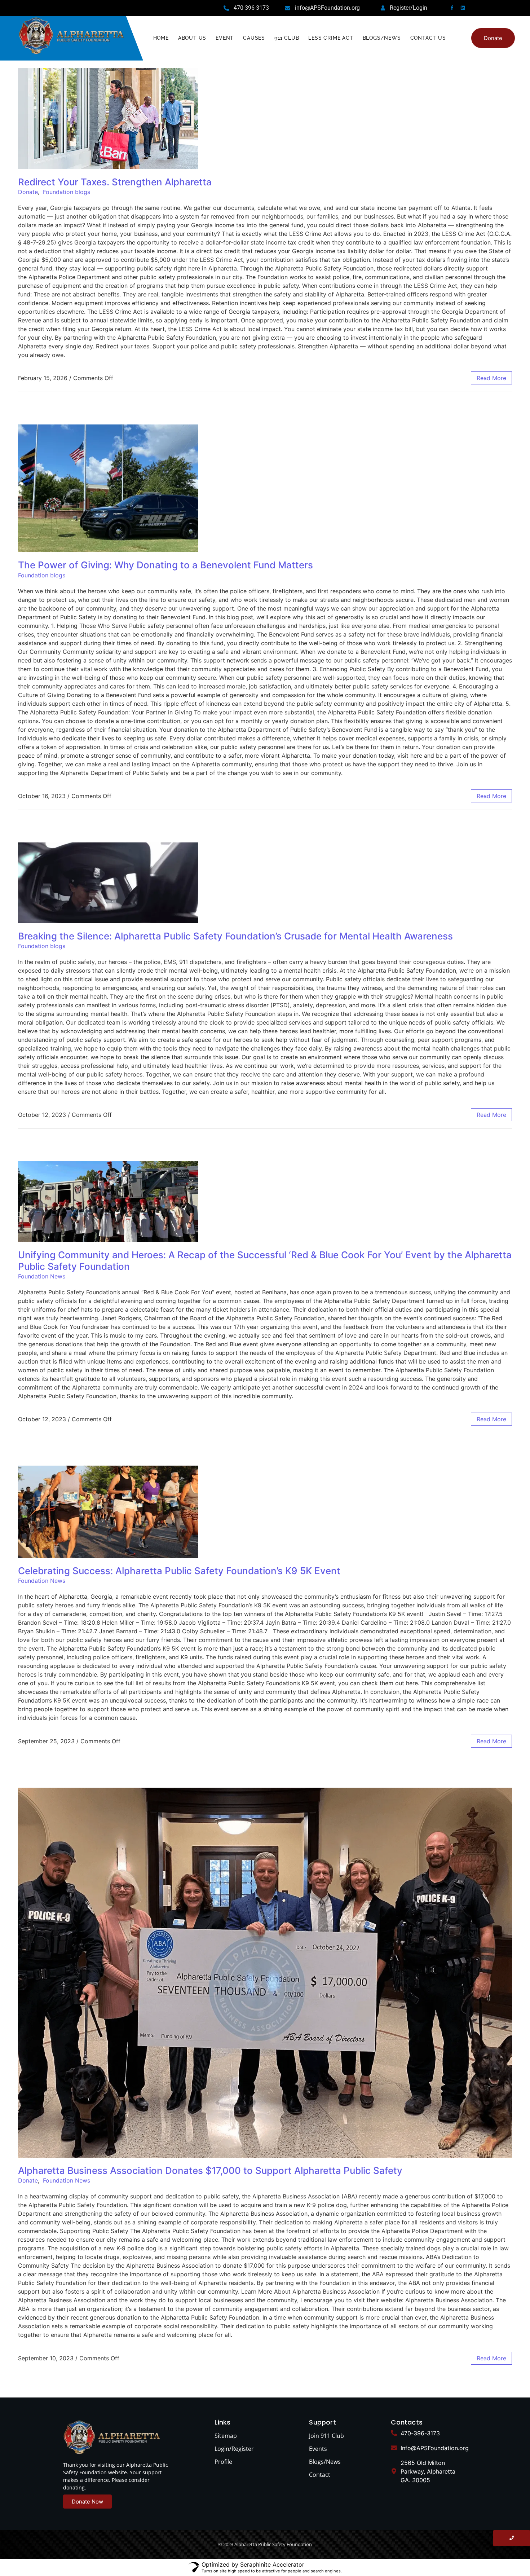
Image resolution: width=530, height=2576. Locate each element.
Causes (254, 38)
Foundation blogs (67, 192)
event (225, 38)
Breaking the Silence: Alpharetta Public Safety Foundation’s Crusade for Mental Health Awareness (235, 936)
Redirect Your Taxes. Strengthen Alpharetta (115, 182)
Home (161, 38)
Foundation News (42, 1276)
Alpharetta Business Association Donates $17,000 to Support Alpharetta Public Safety (210, 2170)
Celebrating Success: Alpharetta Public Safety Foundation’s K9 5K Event (179, 1571)
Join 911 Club (326, 2436)
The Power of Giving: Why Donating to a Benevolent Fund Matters (165, 565)
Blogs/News (382, 38)
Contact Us (428, 38)
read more (491, 378)
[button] (493, 38)
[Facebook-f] (452, 8)
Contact (320, 2475)
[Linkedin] (463, 8)
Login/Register (234, 2449)
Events (318, 2449)
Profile (223, 2462)
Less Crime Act (331, 38)
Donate (28, 192)
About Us (192, 38)
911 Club (287, 38)
